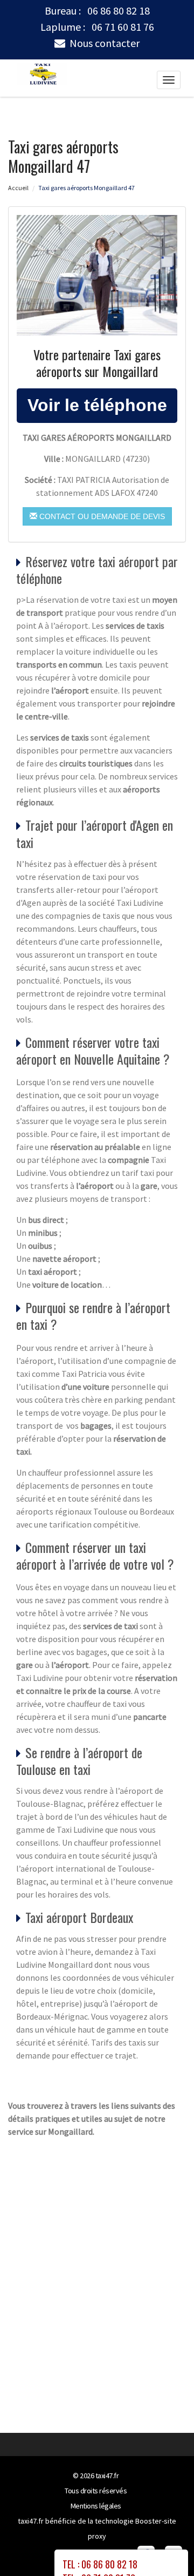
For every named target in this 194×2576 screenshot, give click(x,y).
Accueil (18, 188)
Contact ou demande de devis (101, 516)
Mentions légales (96, 2506)
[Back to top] (164, 2546)
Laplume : (97, 27)
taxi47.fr (107, 2476)
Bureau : (97, 11)
